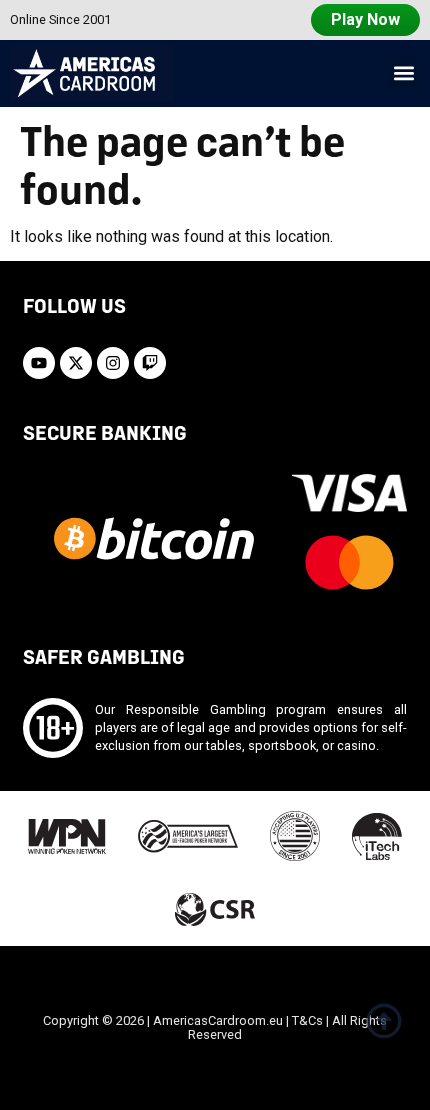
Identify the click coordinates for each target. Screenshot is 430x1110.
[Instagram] (113, 363)
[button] (403, 73)
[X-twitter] (76, 363)
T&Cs (307, 1020)
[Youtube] (39, 363)
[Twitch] (150, 363)
